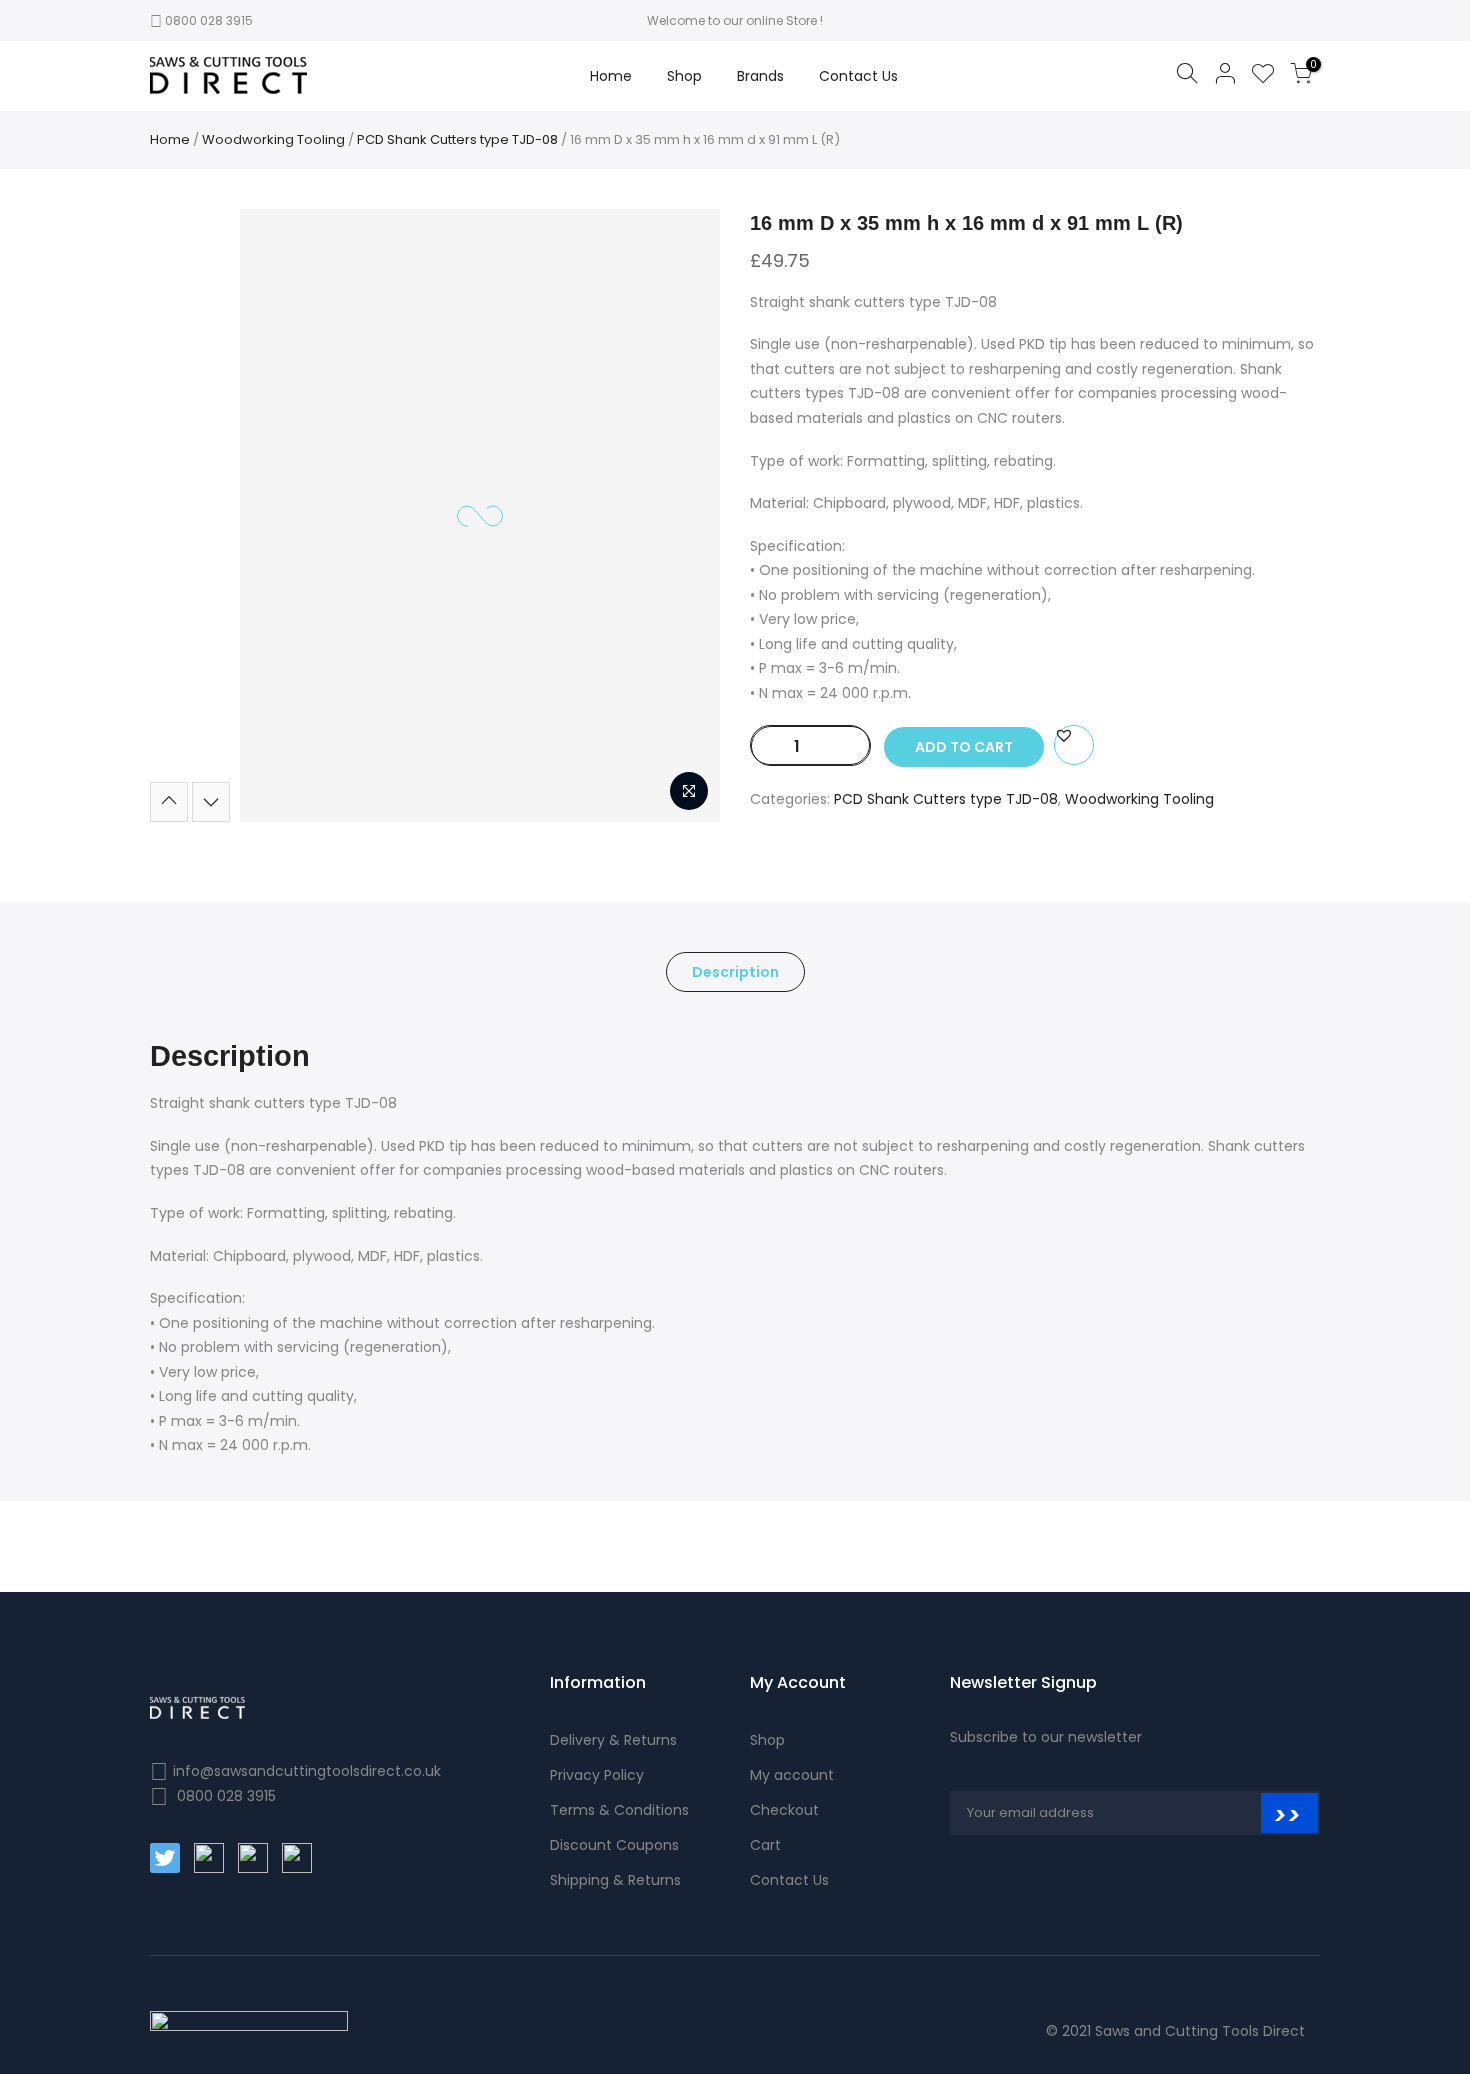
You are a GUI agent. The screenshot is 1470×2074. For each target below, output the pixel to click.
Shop (684, 76)
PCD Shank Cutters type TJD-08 (457, 139)
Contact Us (858, 76)
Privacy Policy (597, 1775)
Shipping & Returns (615, 1880)
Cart (765, 1845)
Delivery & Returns (613, 1740)
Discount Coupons (614, 1845)
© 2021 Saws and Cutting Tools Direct (1175, 2031)
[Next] (211, 802)
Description (735, 972)
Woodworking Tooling (273, 139)
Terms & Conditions (619, 1810)
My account (792, 1775)
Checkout (784, 1810)
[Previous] (169, 802)
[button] (1064, 735)
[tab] (735, 972)
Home (611, 76)
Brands (760, 76)
